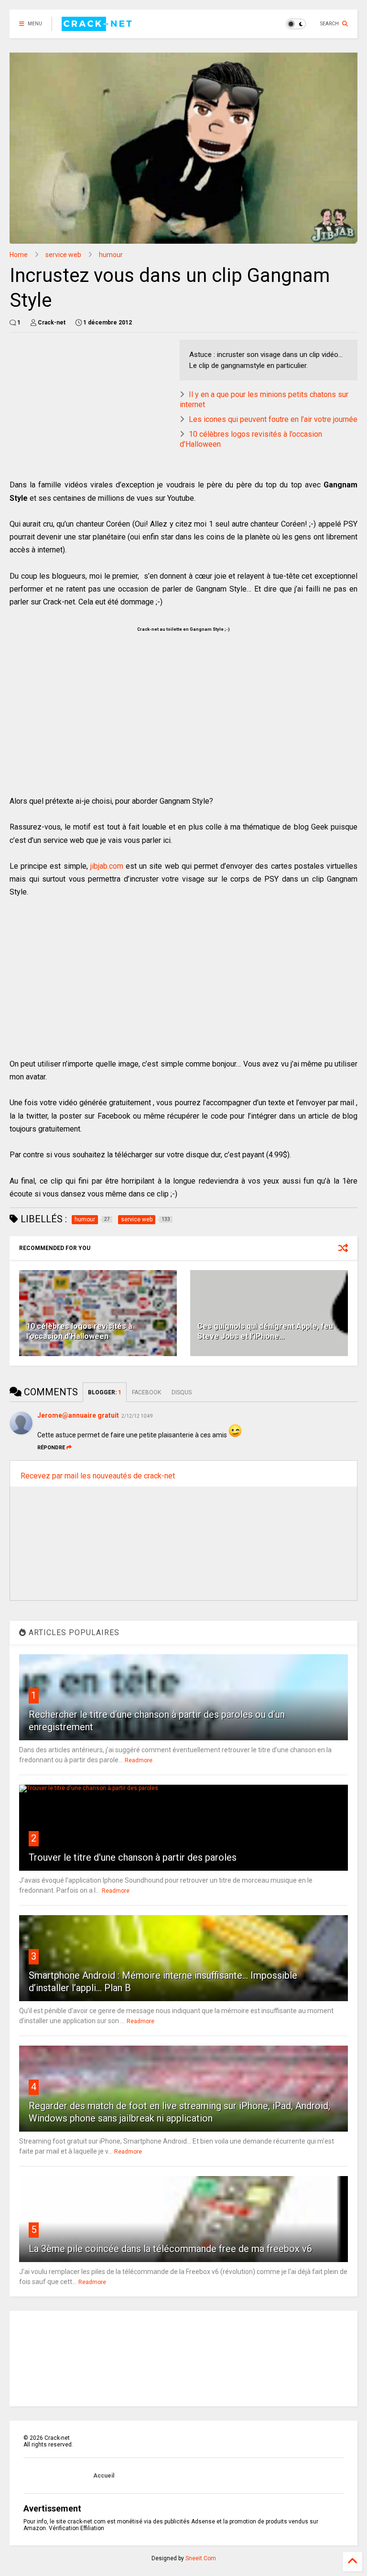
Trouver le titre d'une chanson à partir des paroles (133, 1857)
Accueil (104, 2476)
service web (63, 255)
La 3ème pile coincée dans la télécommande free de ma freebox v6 (170, 2249)
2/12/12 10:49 (137, 1416)
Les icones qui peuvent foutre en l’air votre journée (273, 419)
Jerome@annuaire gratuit (78, 1415)
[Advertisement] (126, 407)
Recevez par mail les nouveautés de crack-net (98, 1476)
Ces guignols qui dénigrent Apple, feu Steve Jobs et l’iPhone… (265, 1331)
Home (19, 255)
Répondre (51, 1448)
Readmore (139, 1760)
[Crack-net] (98, 27)
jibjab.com (107, 866)
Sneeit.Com (201, 2558)
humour (111, 255)
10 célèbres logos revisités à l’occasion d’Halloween (79, 1331)
